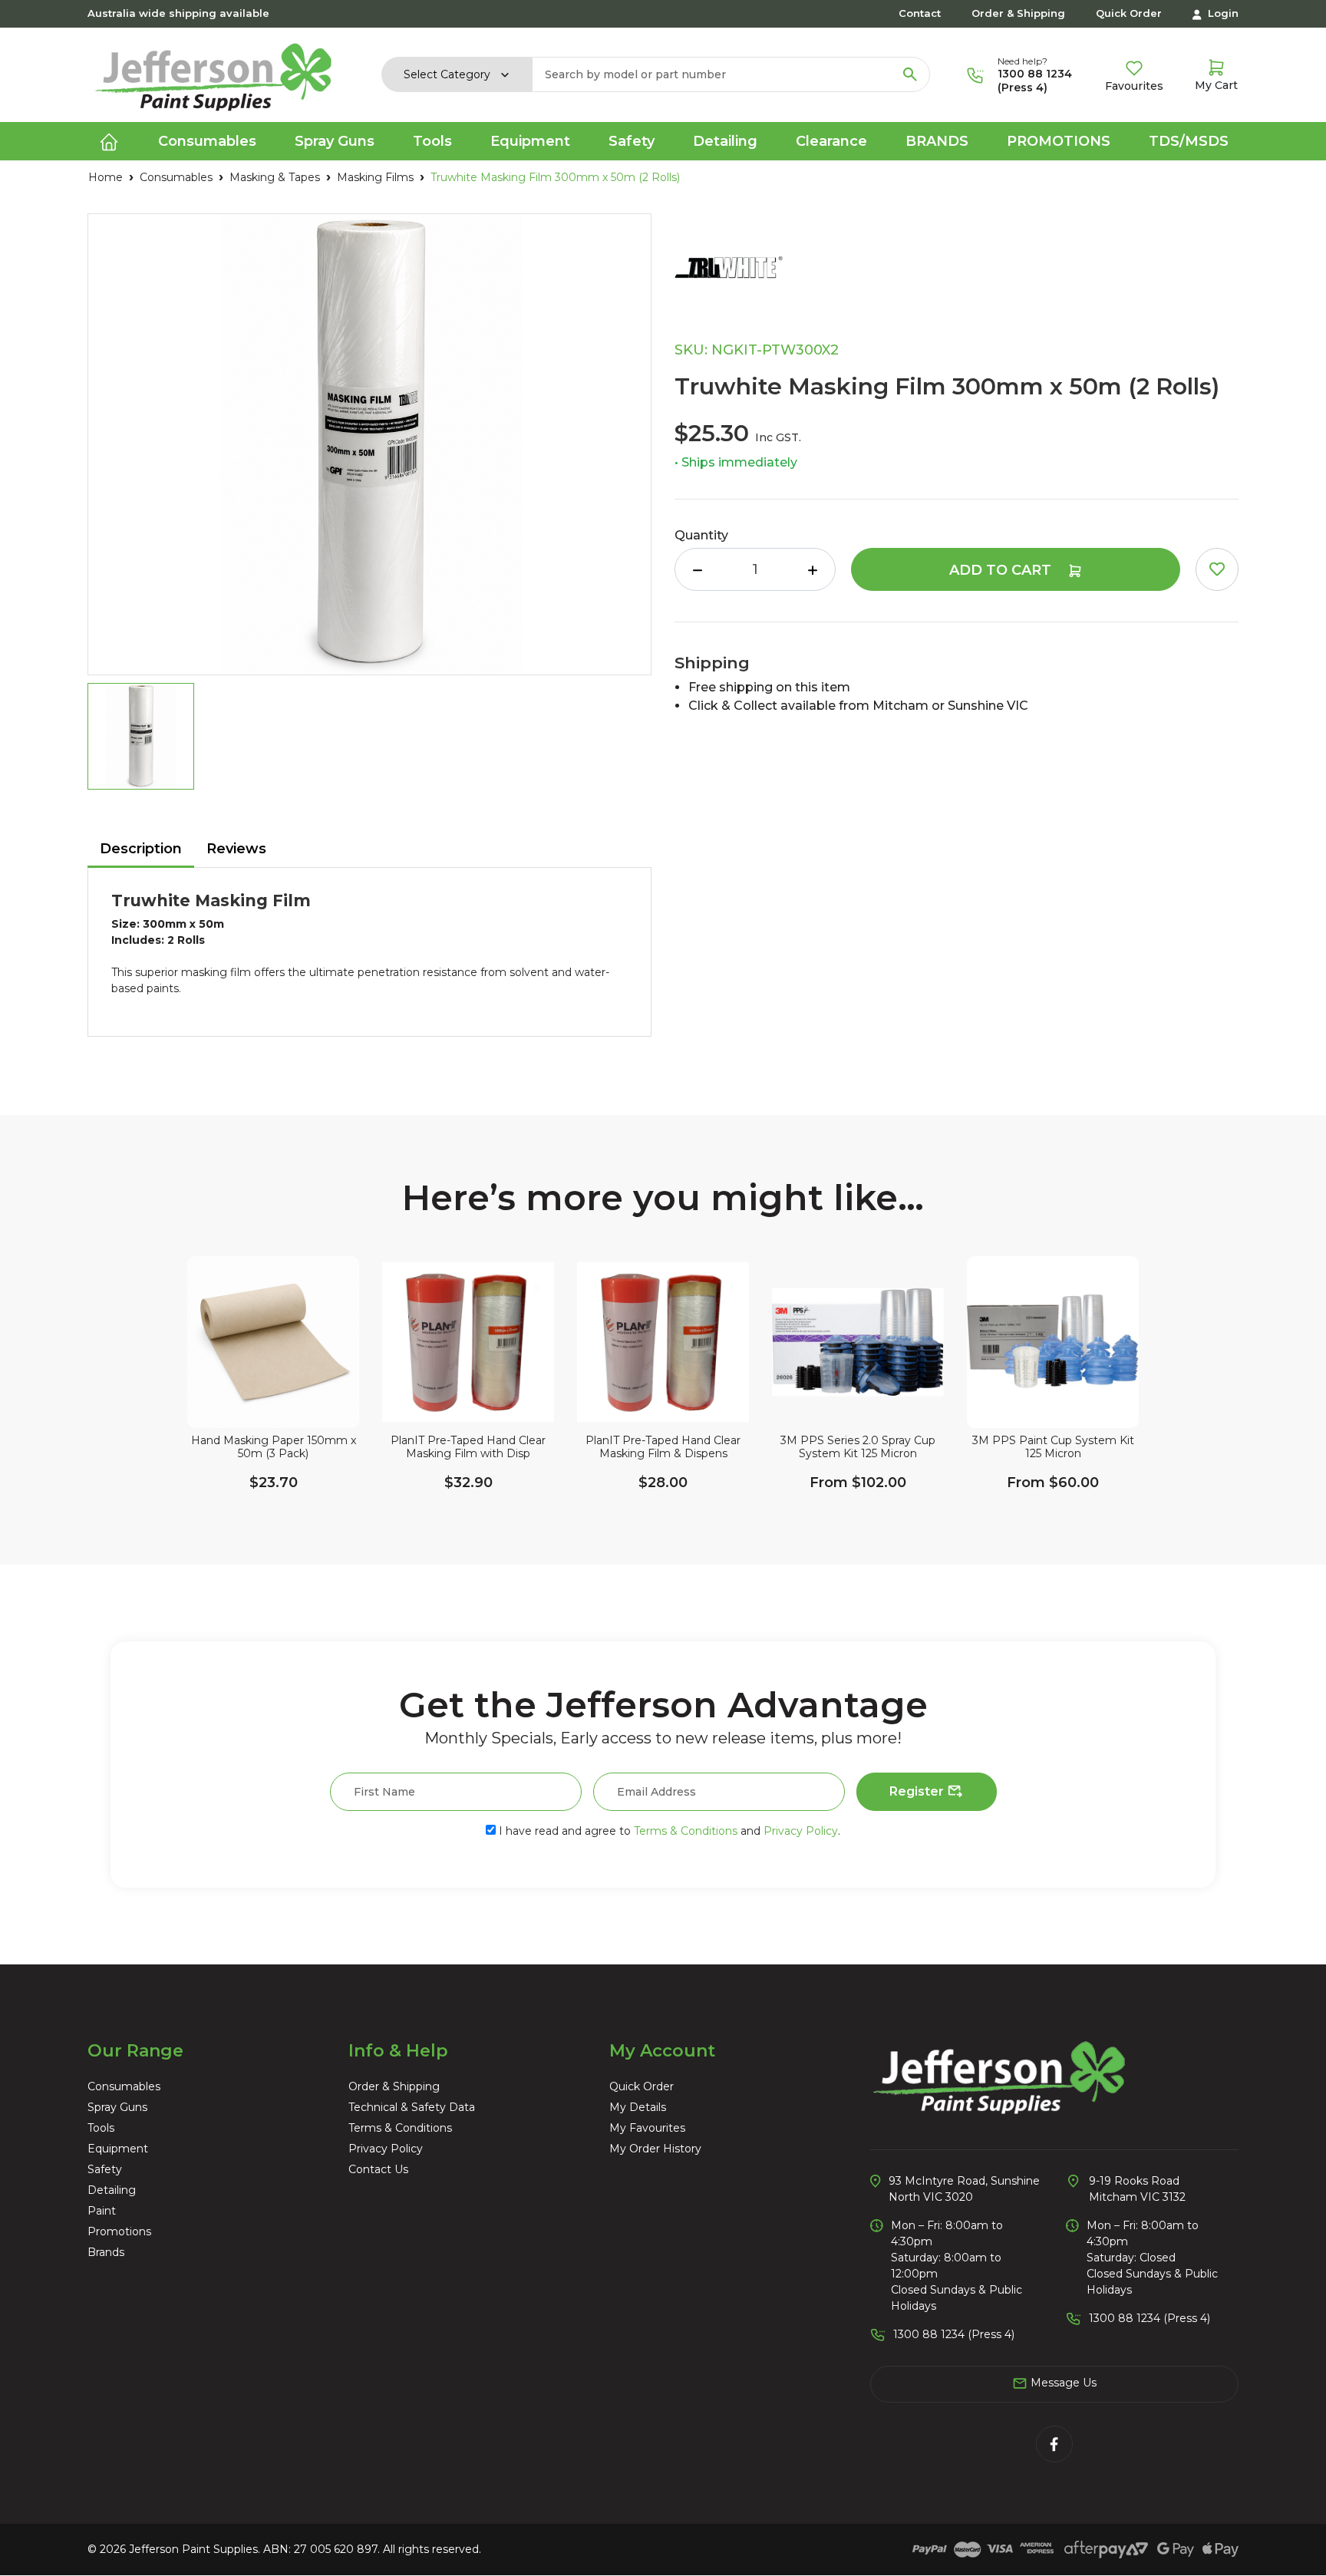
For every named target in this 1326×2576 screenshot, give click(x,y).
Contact (920, 13)
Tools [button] (432, 141)
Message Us (1062, 2383)
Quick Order (1129, 13)
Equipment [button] (530, 141)
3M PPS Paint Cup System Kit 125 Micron (1053, 1447)
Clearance (831, 141)
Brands (937, 141)
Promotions (1059, 141)
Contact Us (378, 2169)
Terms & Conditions (686, 1831)
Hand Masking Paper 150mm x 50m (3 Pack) (274, 1447)
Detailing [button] (725, 141)
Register (918, 1791)
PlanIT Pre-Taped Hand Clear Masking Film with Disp (468, 1447)
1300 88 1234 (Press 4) (1035, 81)
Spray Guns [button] (335, 141)
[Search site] (910, 74)
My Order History (655, 2149)
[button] (1217, 569)
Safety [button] (632, 141)
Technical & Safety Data (412, 2107)
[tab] (141, 850)
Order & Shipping (1018, 13)
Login (1222, 13)
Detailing (112, 2190)
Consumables (124, 2086)
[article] (273, 1399)
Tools (101, 2128)
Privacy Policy (801, 1831)
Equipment (118, 2149)
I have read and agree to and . (668, 1831)
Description (141, 849)
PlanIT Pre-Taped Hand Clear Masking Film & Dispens (663, 1447)
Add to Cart (1002, 570)
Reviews (236, 849)
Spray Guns (117, 2107)
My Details (638, 2107)
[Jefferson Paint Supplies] (213, 74)
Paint (102, 2211)
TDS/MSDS (1189, 141)
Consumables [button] (207, 141)
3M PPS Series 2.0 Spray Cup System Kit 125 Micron (858, 1447)
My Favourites (647, 2128)
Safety (105, 2169)
